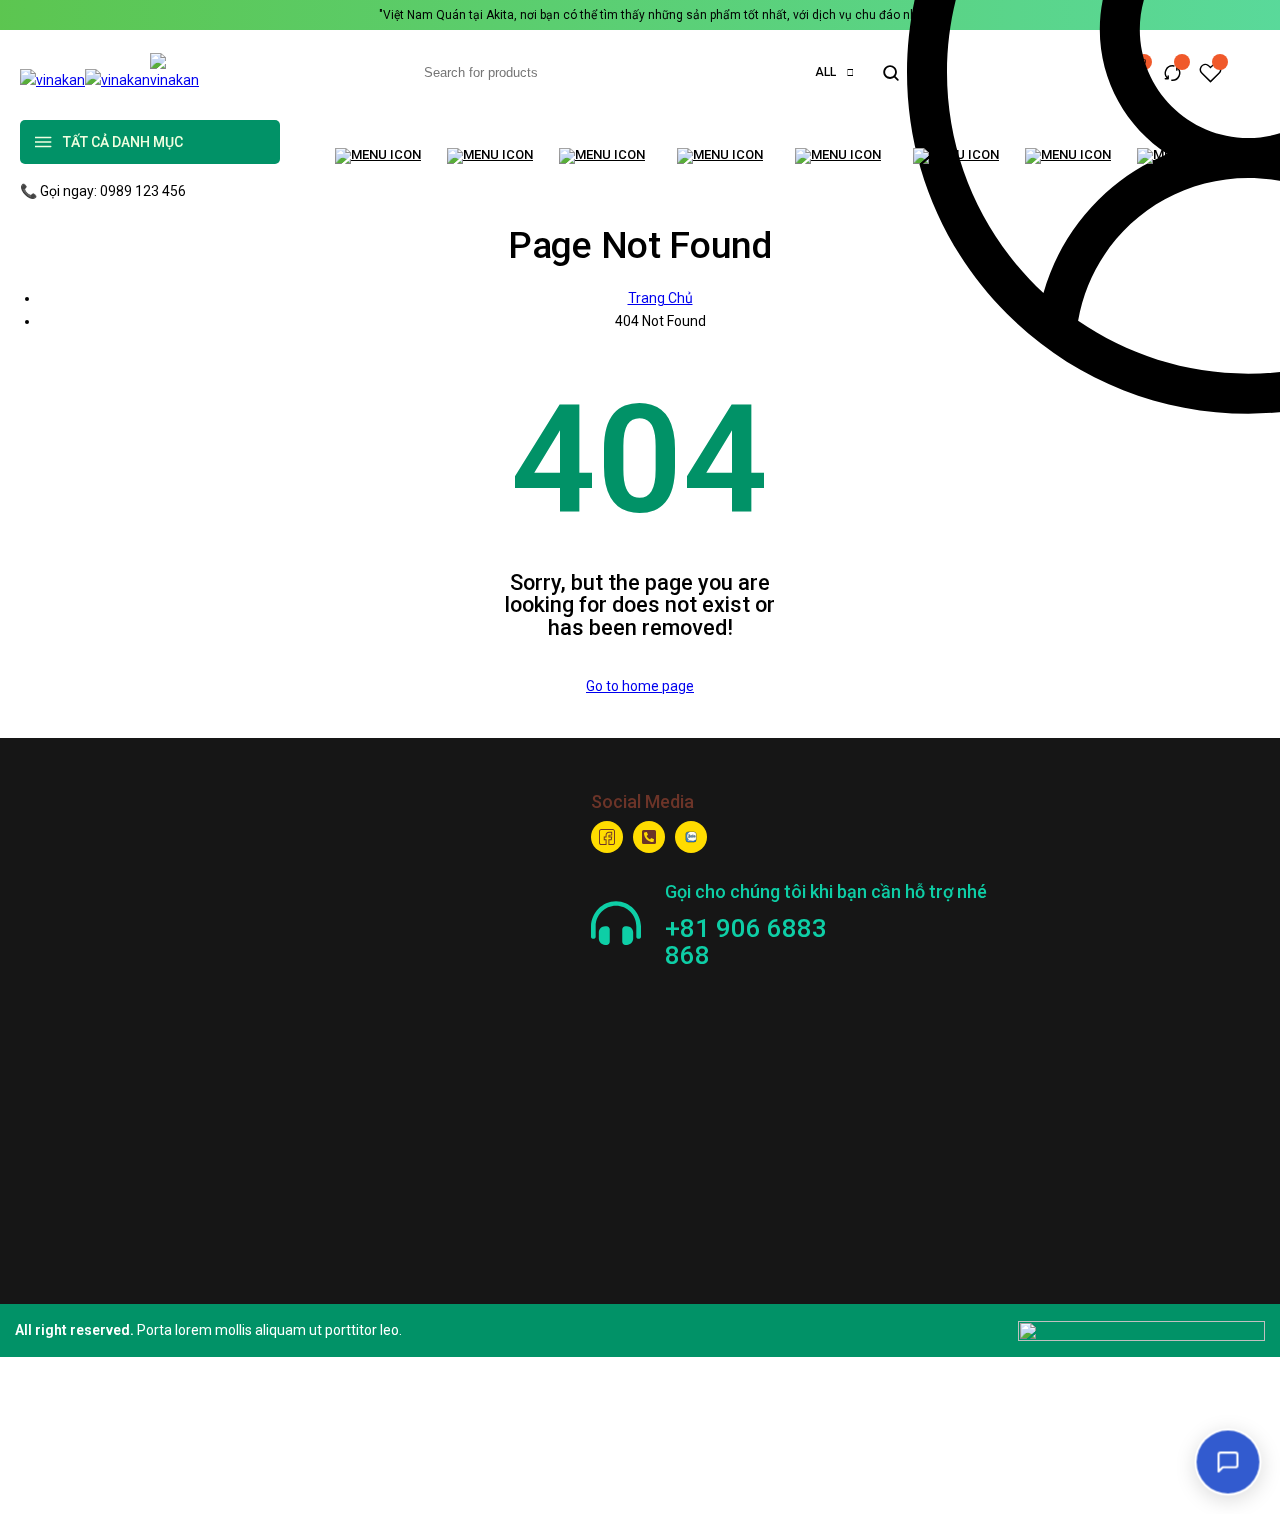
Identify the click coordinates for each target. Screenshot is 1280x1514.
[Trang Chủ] (381, 156)
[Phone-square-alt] (649, 837)
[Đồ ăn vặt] (726, 156)
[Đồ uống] (844, 156)
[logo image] (115, 80)
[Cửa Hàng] (493, 156)
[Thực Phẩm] (608, 156)
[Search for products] (891, 73)
